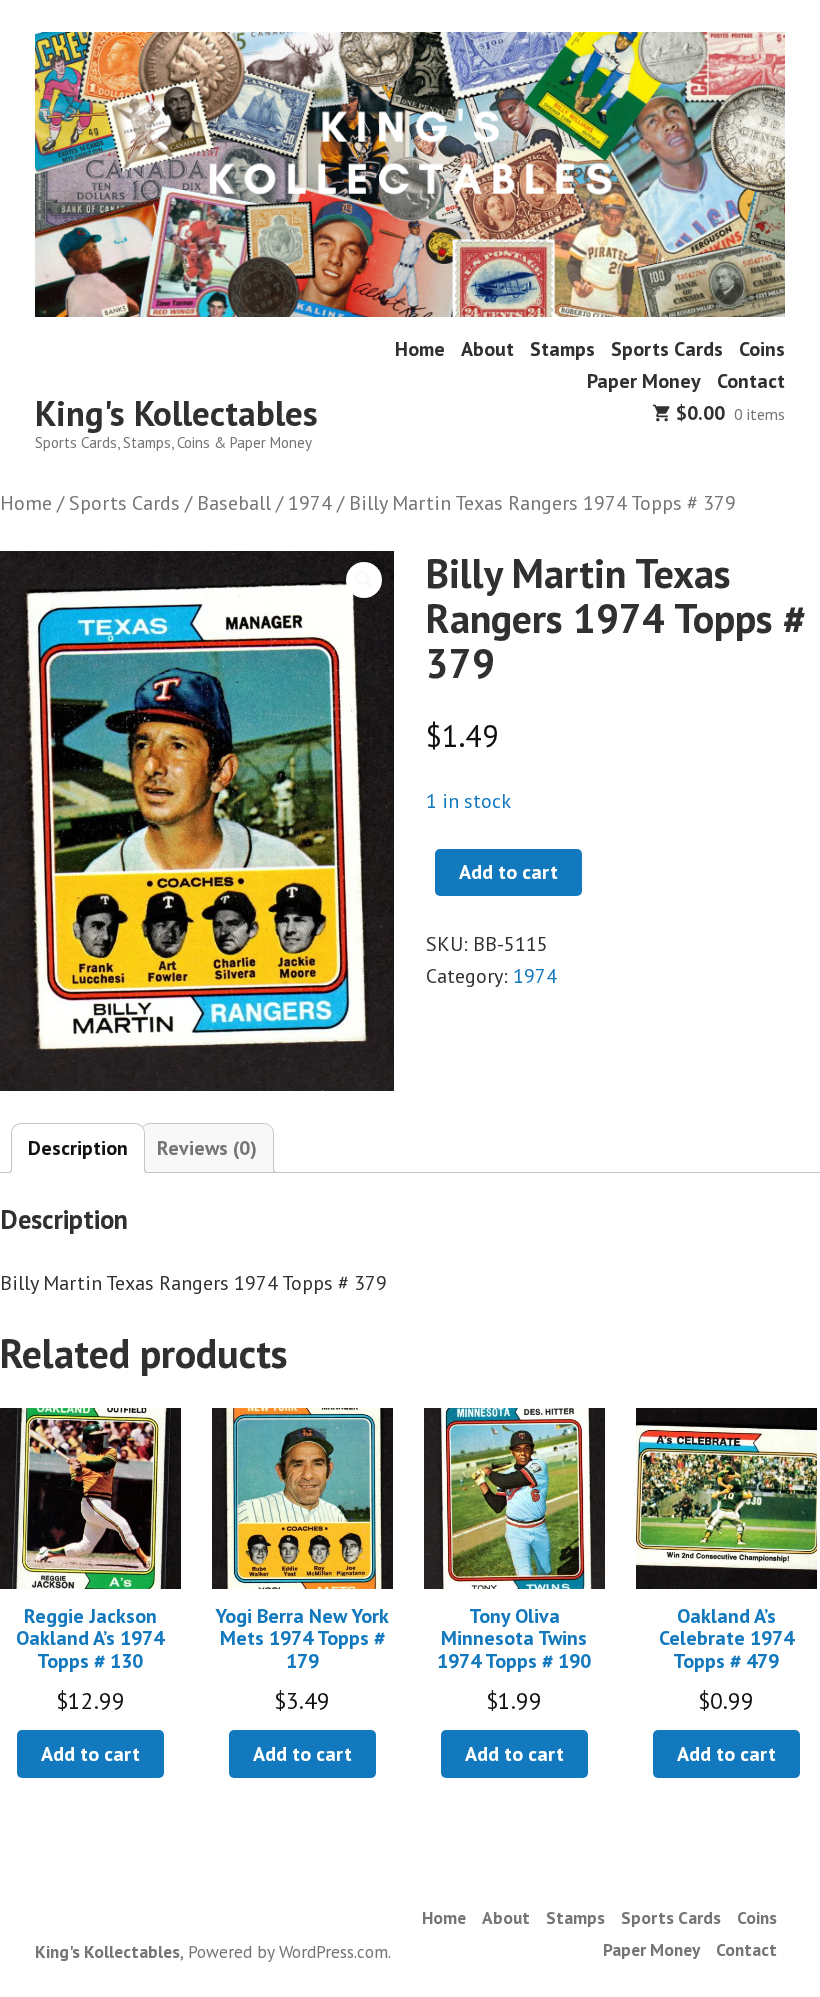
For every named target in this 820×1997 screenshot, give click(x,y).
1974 (310, 503)
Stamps (562, 349)
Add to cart (508, 872)
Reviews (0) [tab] (207, 1148)
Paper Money (644, 380)
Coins (762, 349)
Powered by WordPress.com (288, 1951)
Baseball (234, 503)
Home (420, 349)
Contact (751, 380)
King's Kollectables (176, 413)
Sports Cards (667, 349)
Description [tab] (78, 1148)
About (487, 349)
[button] (364, 580)
